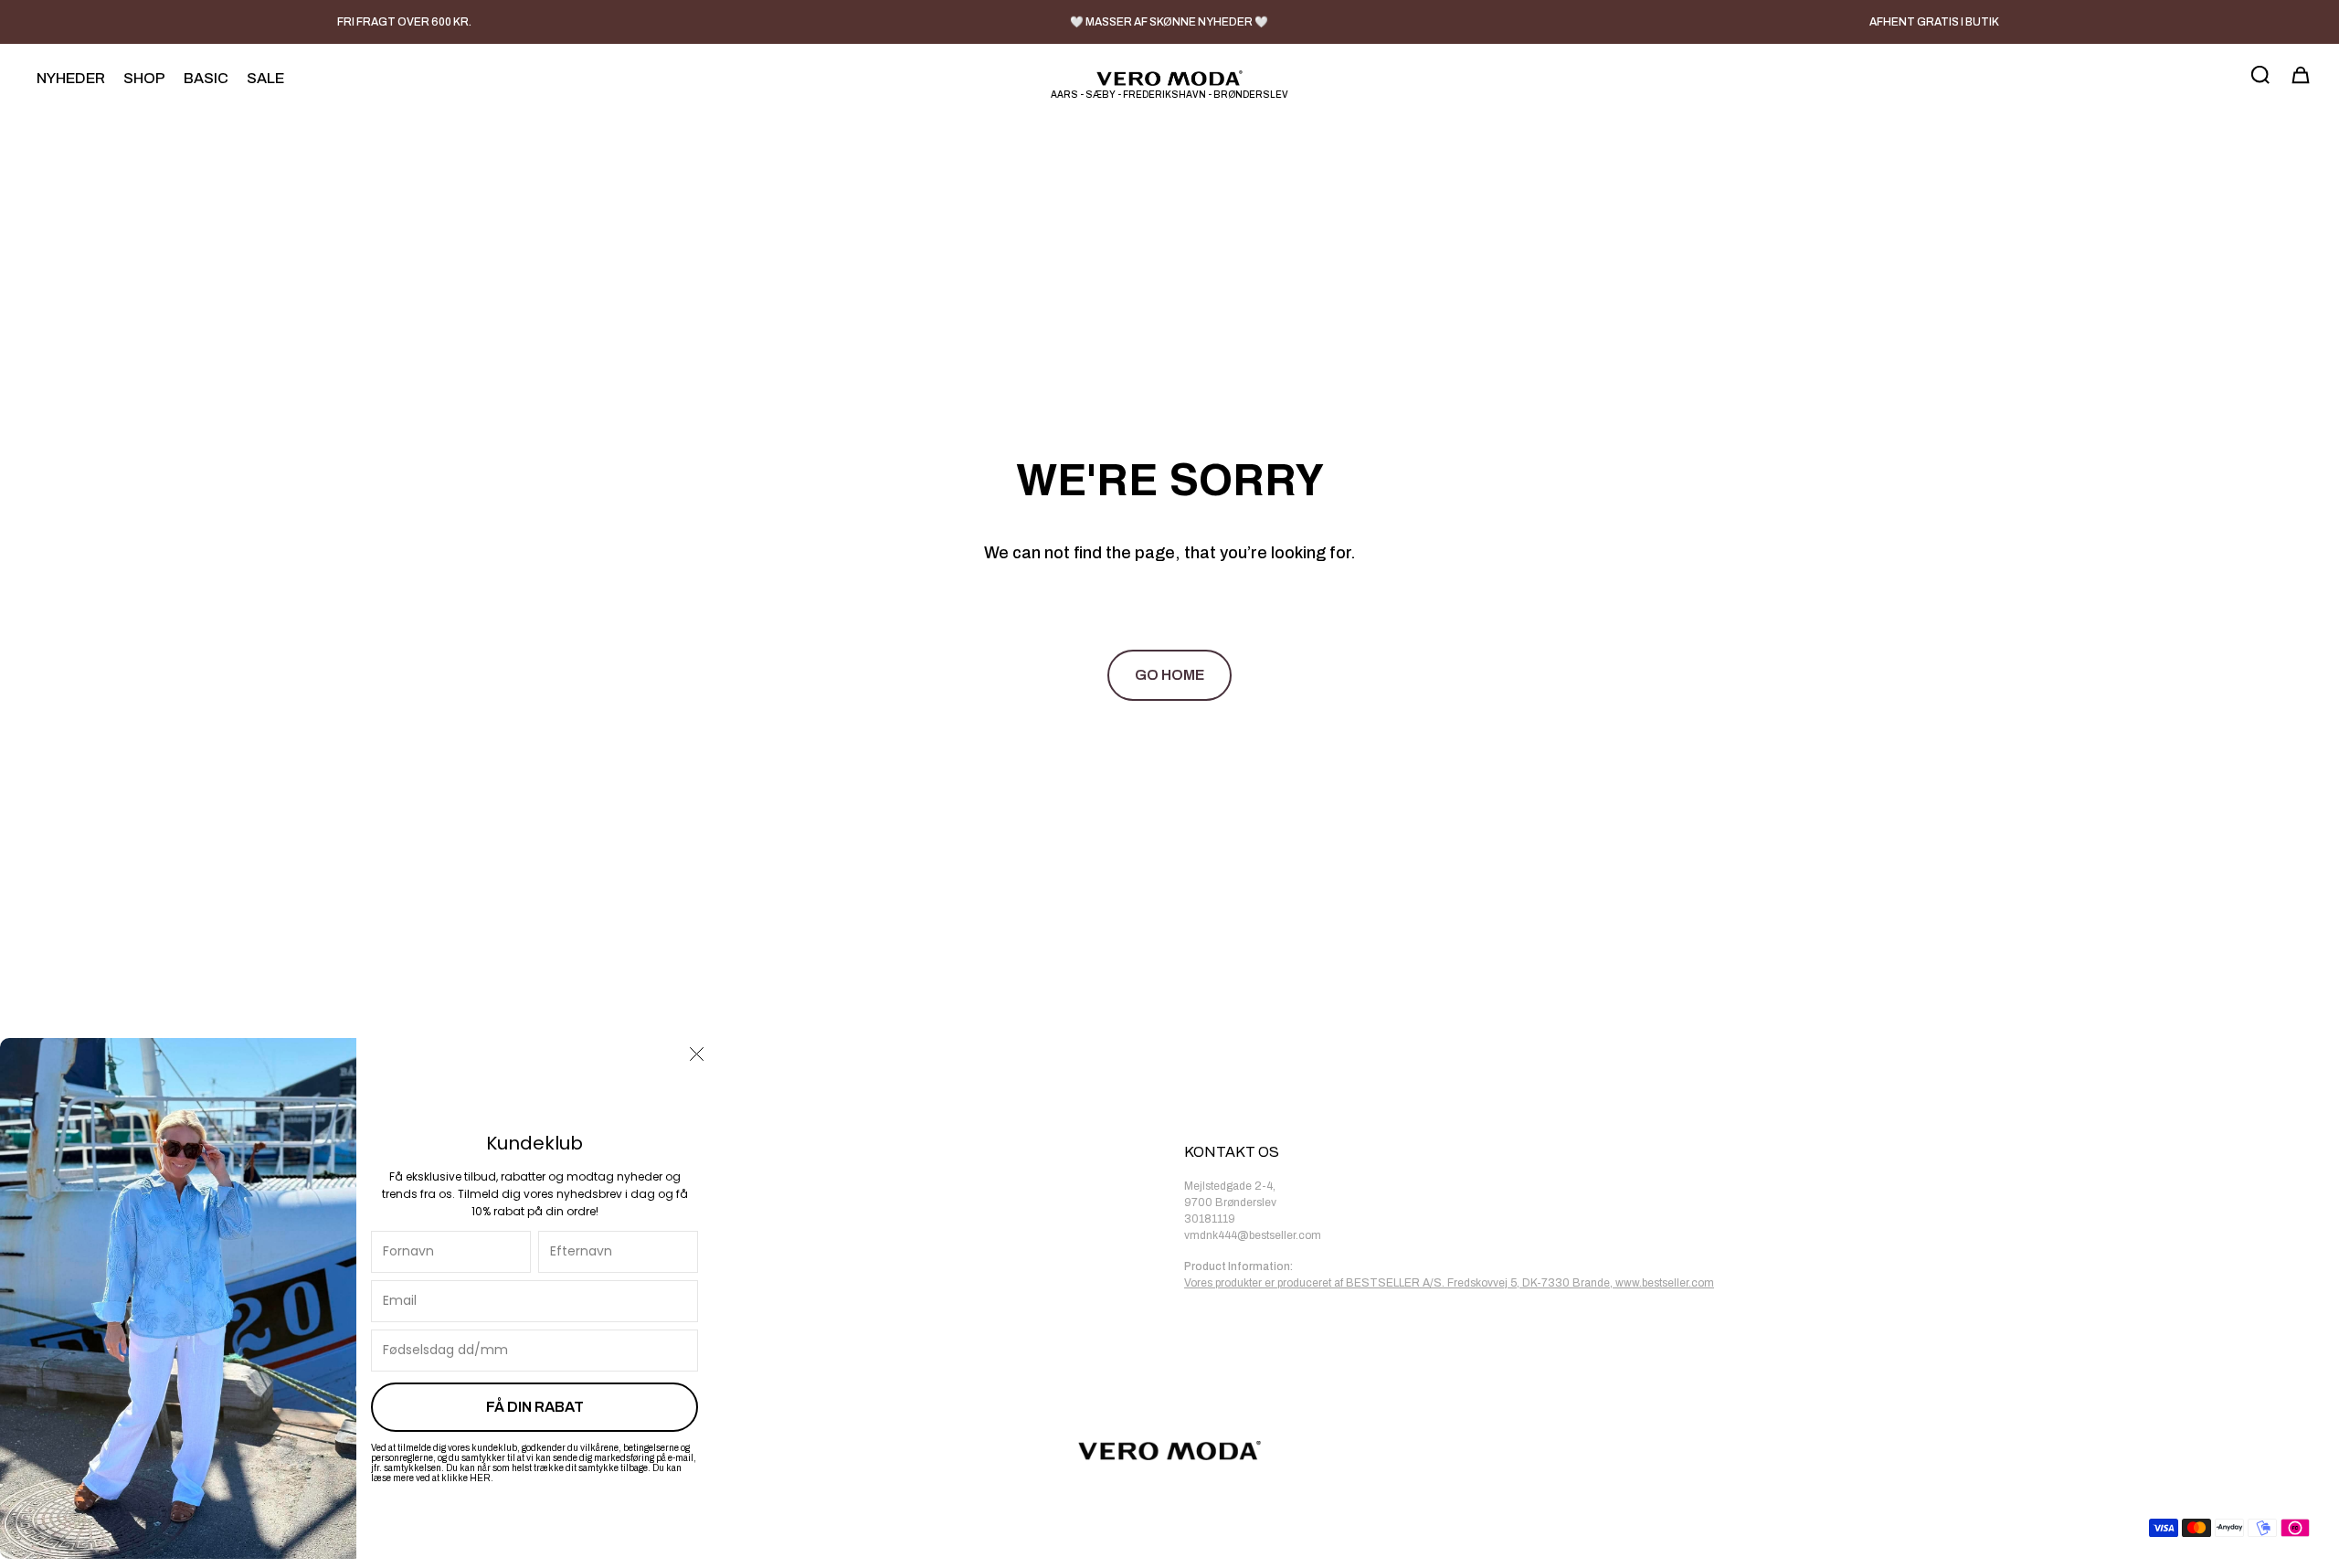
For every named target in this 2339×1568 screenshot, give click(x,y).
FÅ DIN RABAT (535, 1407)
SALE (265, 78)
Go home (1169, 675)
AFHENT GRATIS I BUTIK (1934, 22)
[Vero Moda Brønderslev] (1169, 78)
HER (480, 1478)
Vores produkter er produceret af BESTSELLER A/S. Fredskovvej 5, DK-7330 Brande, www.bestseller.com (1449, 1283)
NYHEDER (71, 78)
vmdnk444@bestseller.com (1253, 1235)
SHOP (144, 78)
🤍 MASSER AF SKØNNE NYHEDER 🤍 (1169, 22)
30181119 (1210, 1219)
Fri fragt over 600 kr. (404, 22)
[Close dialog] (697, 1054)
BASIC (206, 78)
